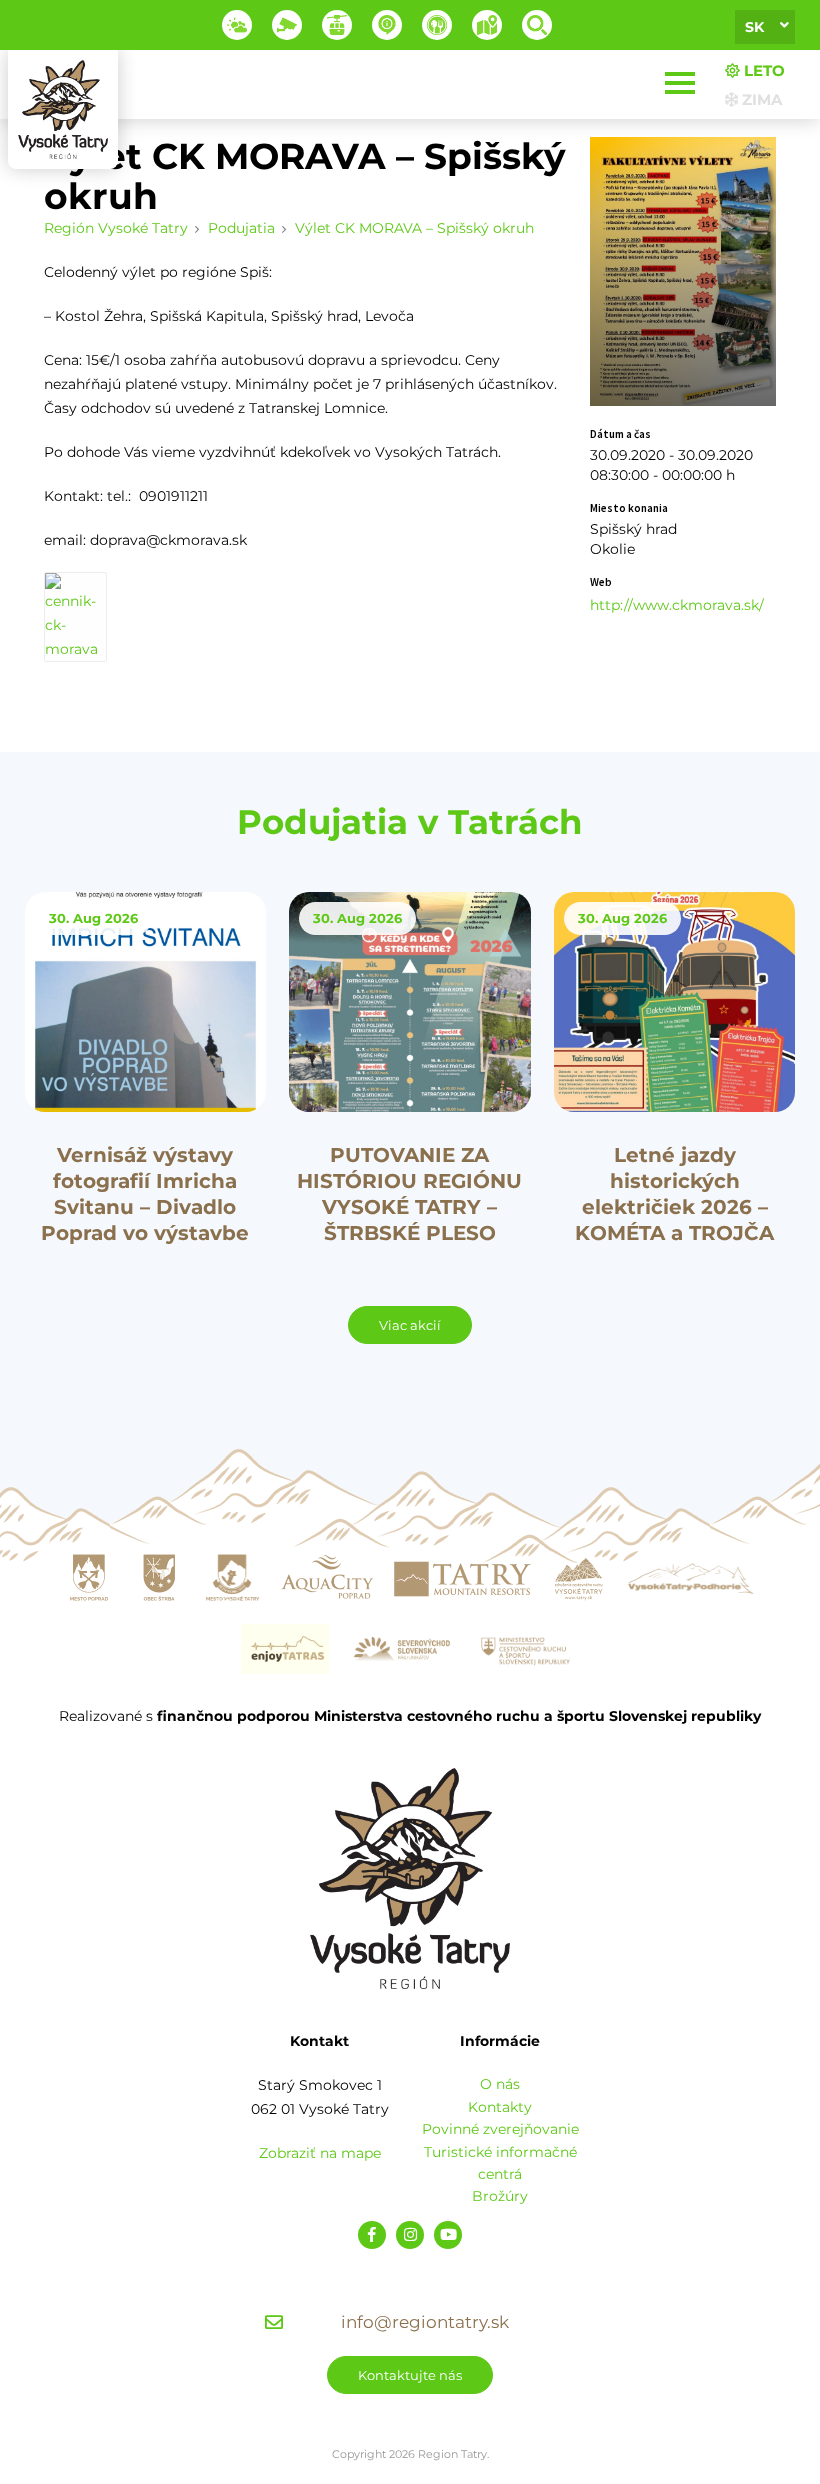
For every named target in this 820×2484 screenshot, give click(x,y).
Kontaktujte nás (410, 2375)
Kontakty (500, 2107)
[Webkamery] (287, 25)
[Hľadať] (537, 25)
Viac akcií (410, 1325)
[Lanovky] (337, 25)
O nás (500, 2084)
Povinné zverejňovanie (500, 2129)
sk (754, 27)
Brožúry (500, 2196)
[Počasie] (237, 25)
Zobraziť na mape (320, 2153)
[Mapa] (487, 25)
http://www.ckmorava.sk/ (677, 605)
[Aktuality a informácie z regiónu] (387, 25)
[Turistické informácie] (437, 25)
